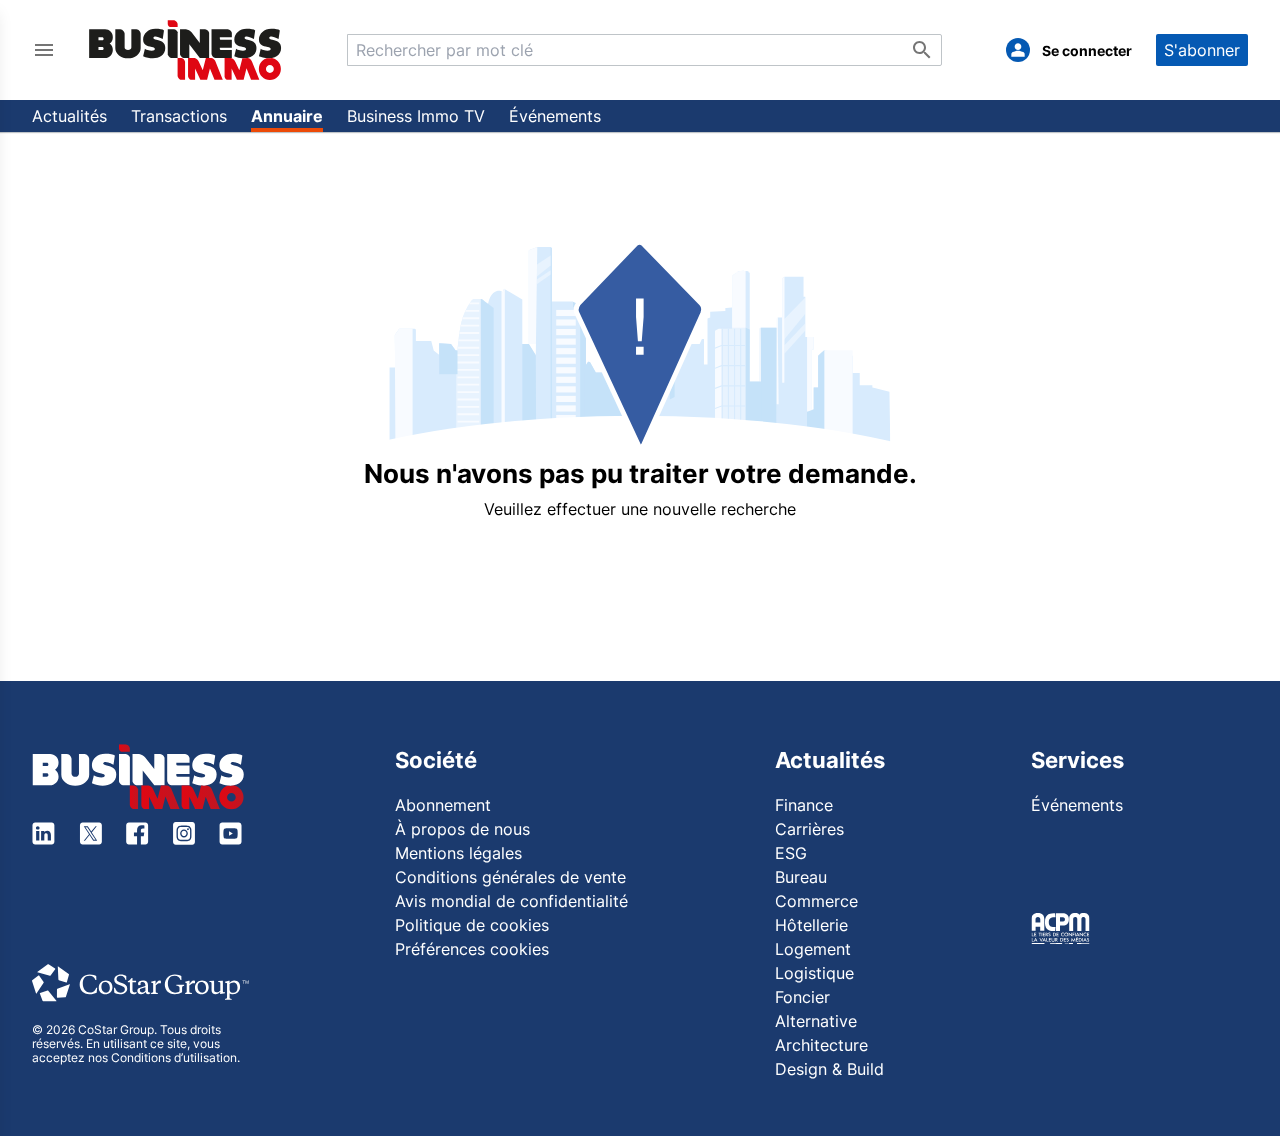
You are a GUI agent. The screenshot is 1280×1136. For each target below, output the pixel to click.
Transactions (179, 116)
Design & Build (829, 1069)
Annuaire (287, 116)
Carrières (809, 829)
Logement (813, 949)
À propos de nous (462, 829)
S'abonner (1202, 50)
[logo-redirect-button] (185, 49)
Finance (804, 805)
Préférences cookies (472, 949)
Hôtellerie (811, 925)
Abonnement (443, 805)
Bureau (801, 877)
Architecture (821, 1045)
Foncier (802, 997)
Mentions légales (458, 853)
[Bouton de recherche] (922, 50)
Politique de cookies (472, 925)
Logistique (814, 973)
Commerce (816, 901)
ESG (791, 853)
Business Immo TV (416, 116)
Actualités (69, 116)
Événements (555, 116)
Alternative (816, 1021)
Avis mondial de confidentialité (511, 901)
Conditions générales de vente (510, 877)
